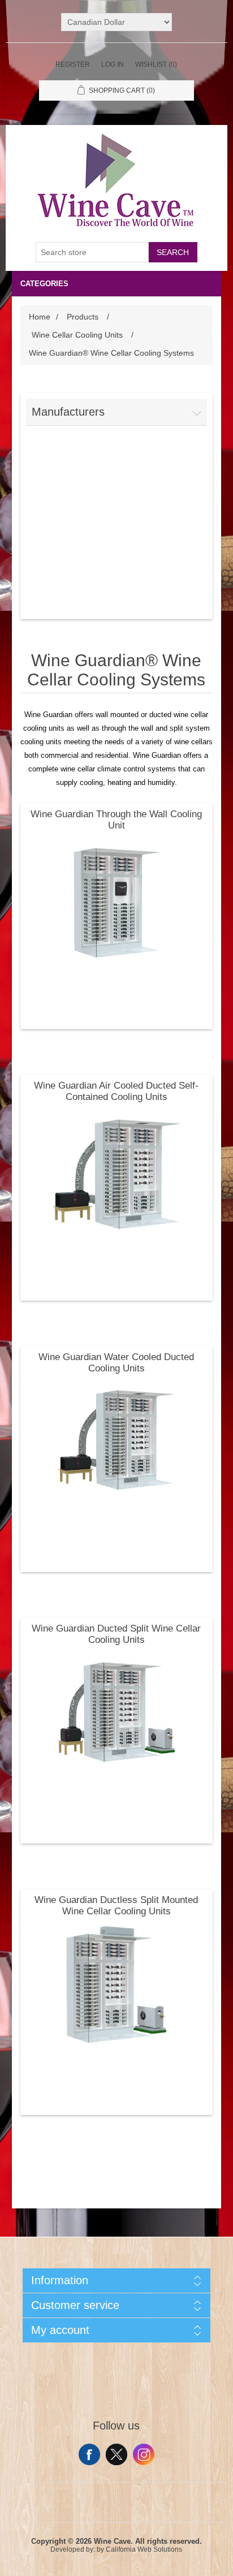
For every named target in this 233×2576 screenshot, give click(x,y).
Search (173, 252)
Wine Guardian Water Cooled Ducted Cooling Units (116, 1363)
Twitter (116, 2454)
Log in (113, 64)
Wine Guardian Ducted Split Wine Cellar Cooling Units (116, 1634)
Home (40, 317)
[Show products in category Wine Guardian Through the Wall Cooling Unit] (117, 899)
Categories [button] (44, 284)
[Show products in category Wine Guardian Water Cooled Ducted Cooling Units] (117, 1442)
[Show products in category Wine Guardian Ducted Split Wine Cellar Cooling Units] (117, 1713)
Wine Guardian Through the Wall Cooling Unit (116, 820)
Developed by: (73, 2549)
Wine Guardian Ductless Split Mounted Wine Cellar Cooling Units (116, 1906)
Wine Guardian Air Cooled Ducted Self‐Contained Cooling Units (116, 1091)
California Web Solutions (144, 2549)
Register (73, 64)
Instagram (144, 2454)
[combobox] (92, 252)
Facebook (89, 2454)
